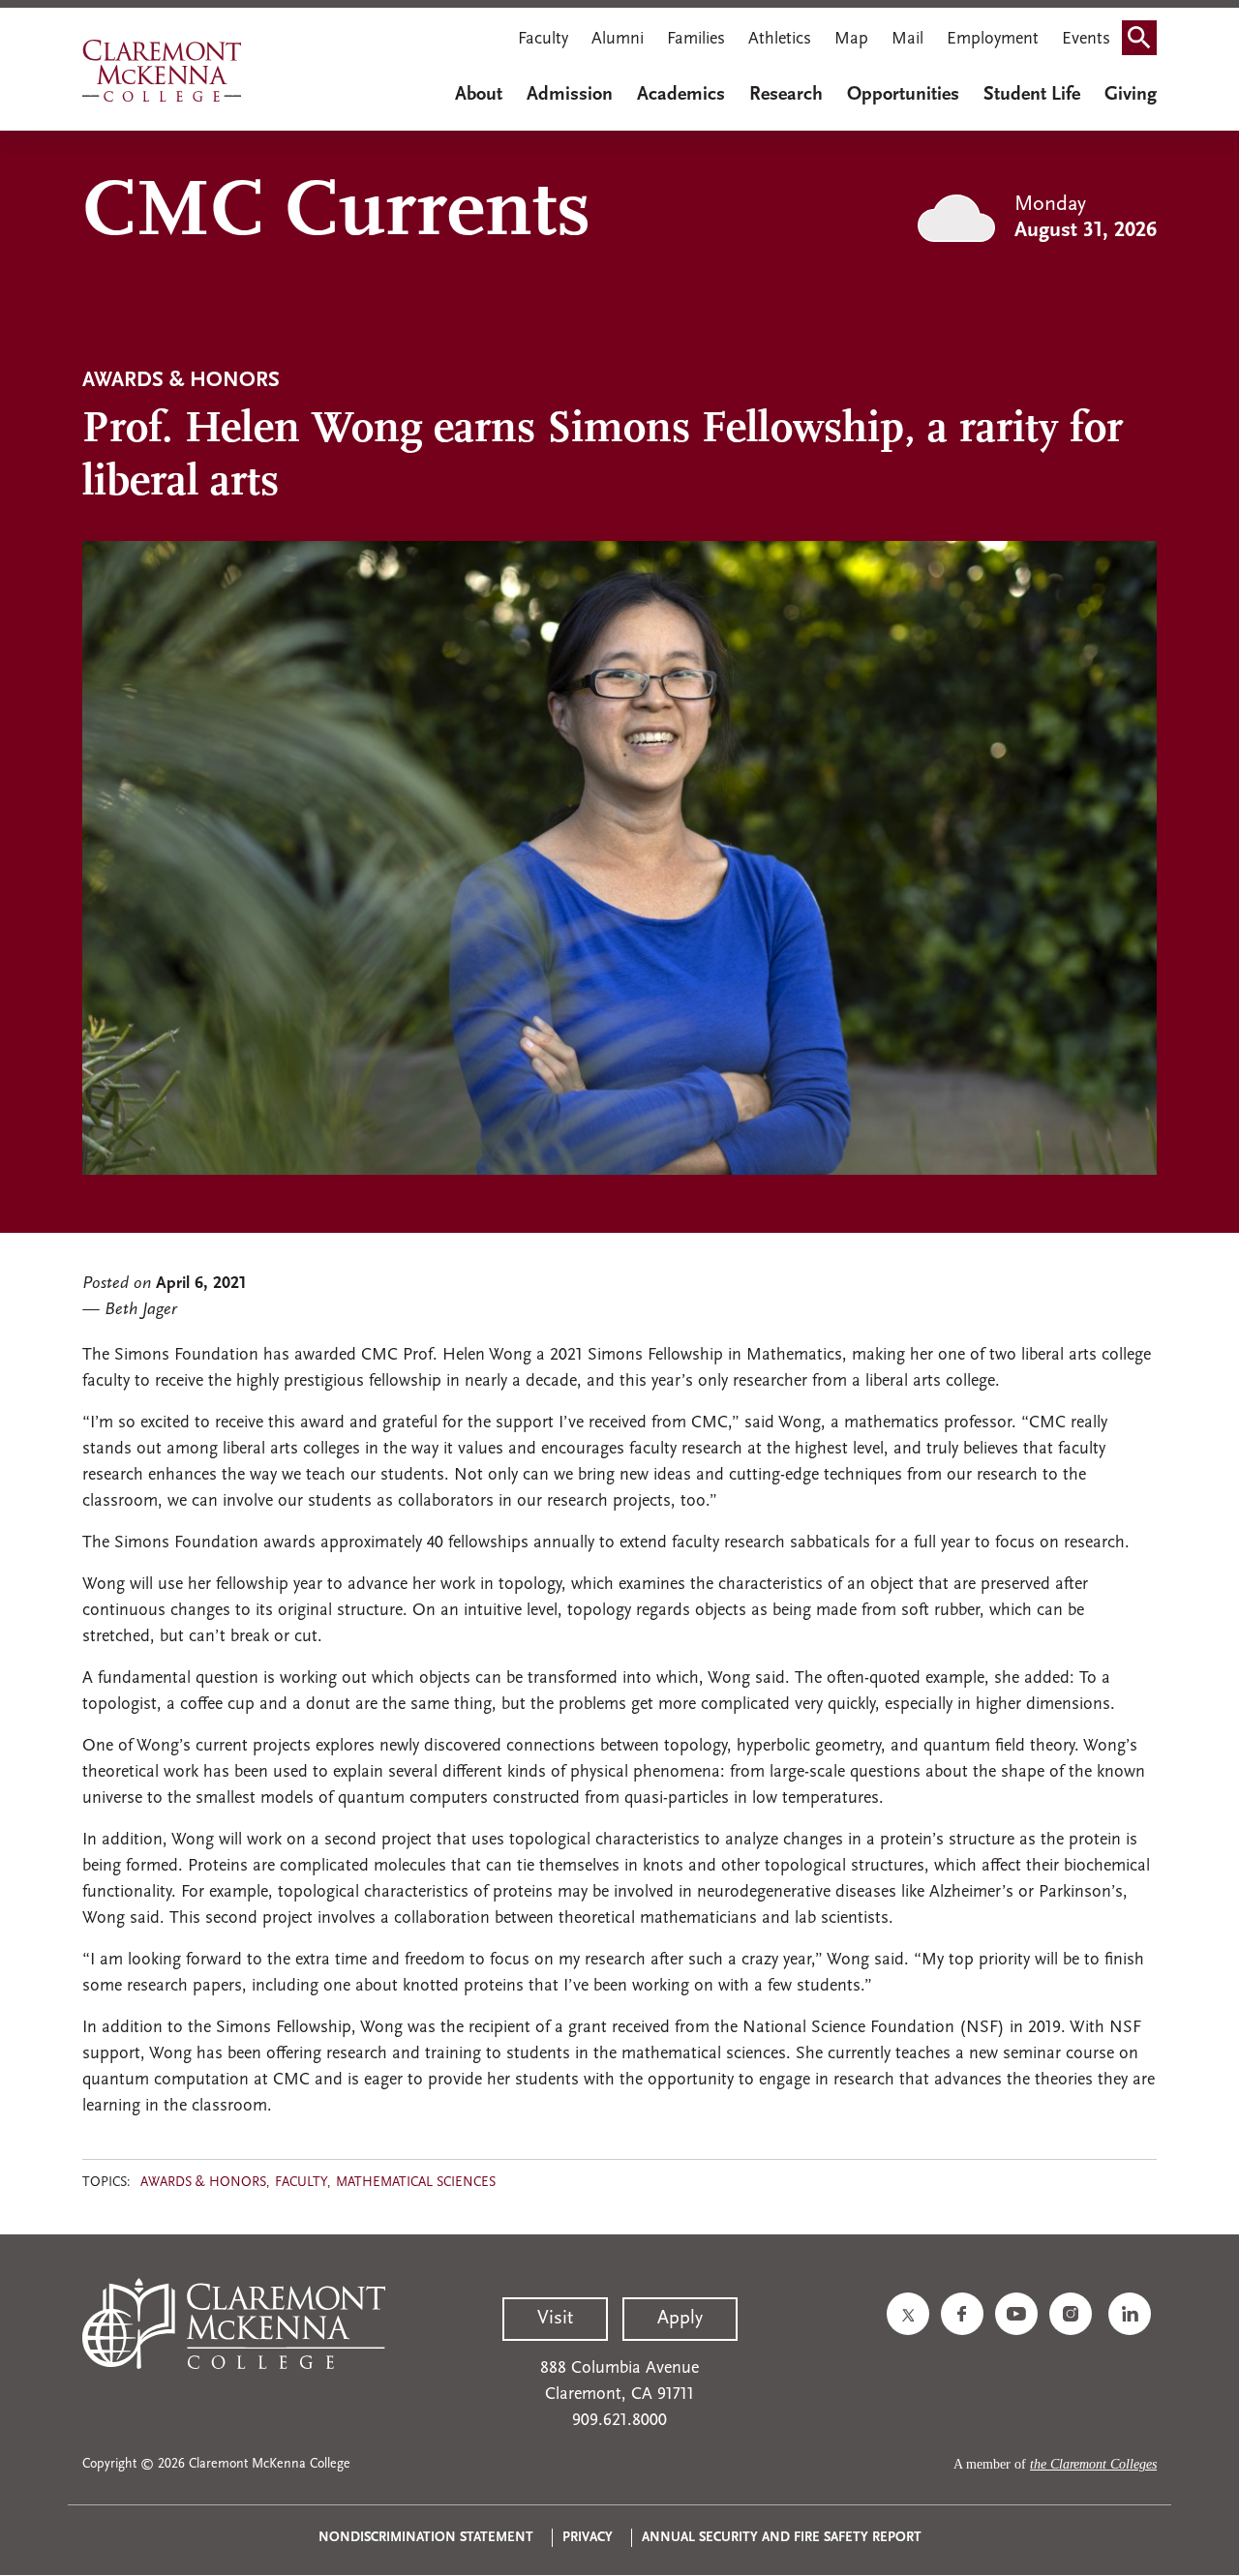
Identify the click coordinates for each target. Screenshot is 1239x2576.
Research (786, 95)
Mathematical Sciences (416, 2183)
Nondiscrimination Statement (426, 2538)
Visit (555, 2319)
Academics (681, 95)
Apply (680, 2319)
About (479, 95)
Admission (570, 95)
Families (696, 40)
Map (851, 40)
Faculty (543, 40)
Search (1145, 42)
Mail (907, 40)
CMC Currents (336, 214)
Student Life (1032, 95)
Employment (993, 40)
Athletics (780, 40)
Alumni (618, 40)
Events (1086, 40)
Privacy (588, 2538)
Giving (1131, 95)
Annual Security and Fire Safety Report (782, 2538)
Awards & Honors (203, 2183)
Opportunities (903, 95)
